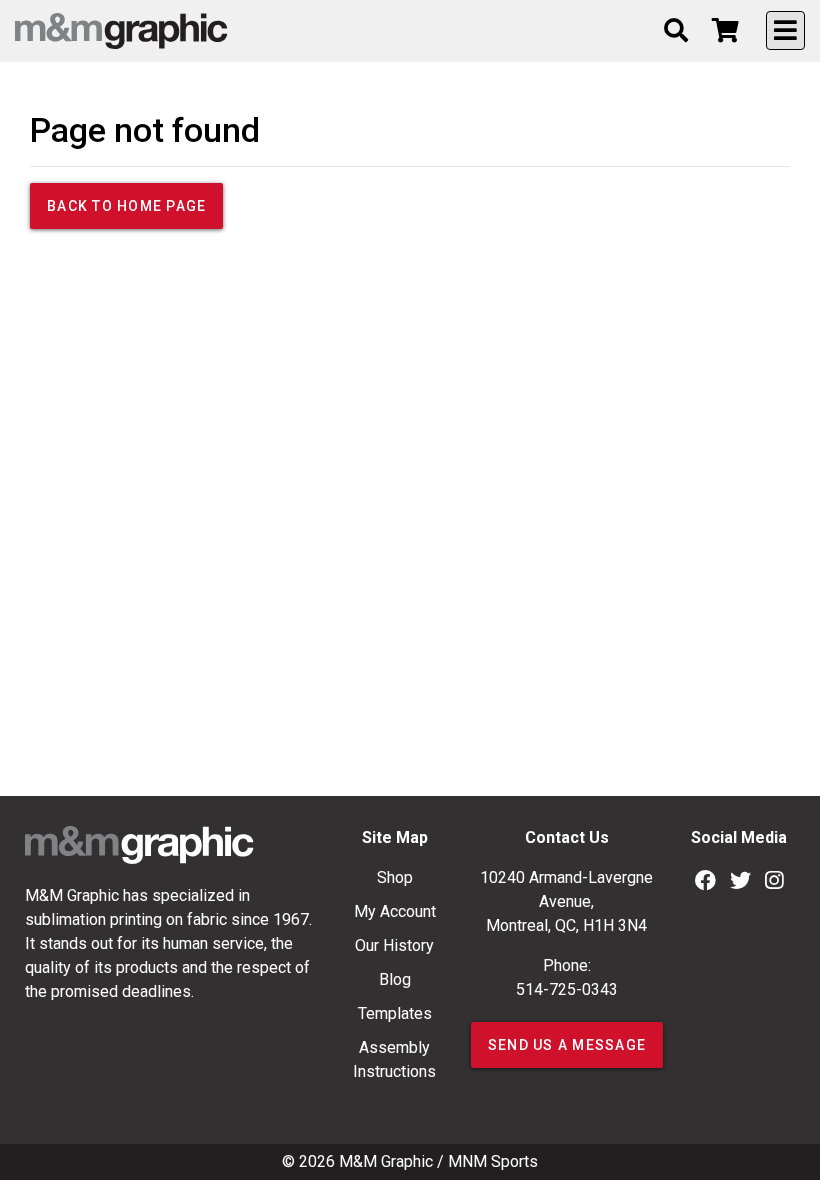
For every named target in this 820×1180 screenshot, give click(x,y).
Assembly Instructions (394, 1059)
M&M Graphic (386, 1161)
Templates (395, 1013)
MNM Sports (493, 1161)
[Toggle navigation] (785, 30)
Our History (394, 945)
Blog (395, 979)
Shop (395, 877)
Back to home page (126, 206)
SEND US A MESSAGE (567, 1045)
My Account (395, 911)
